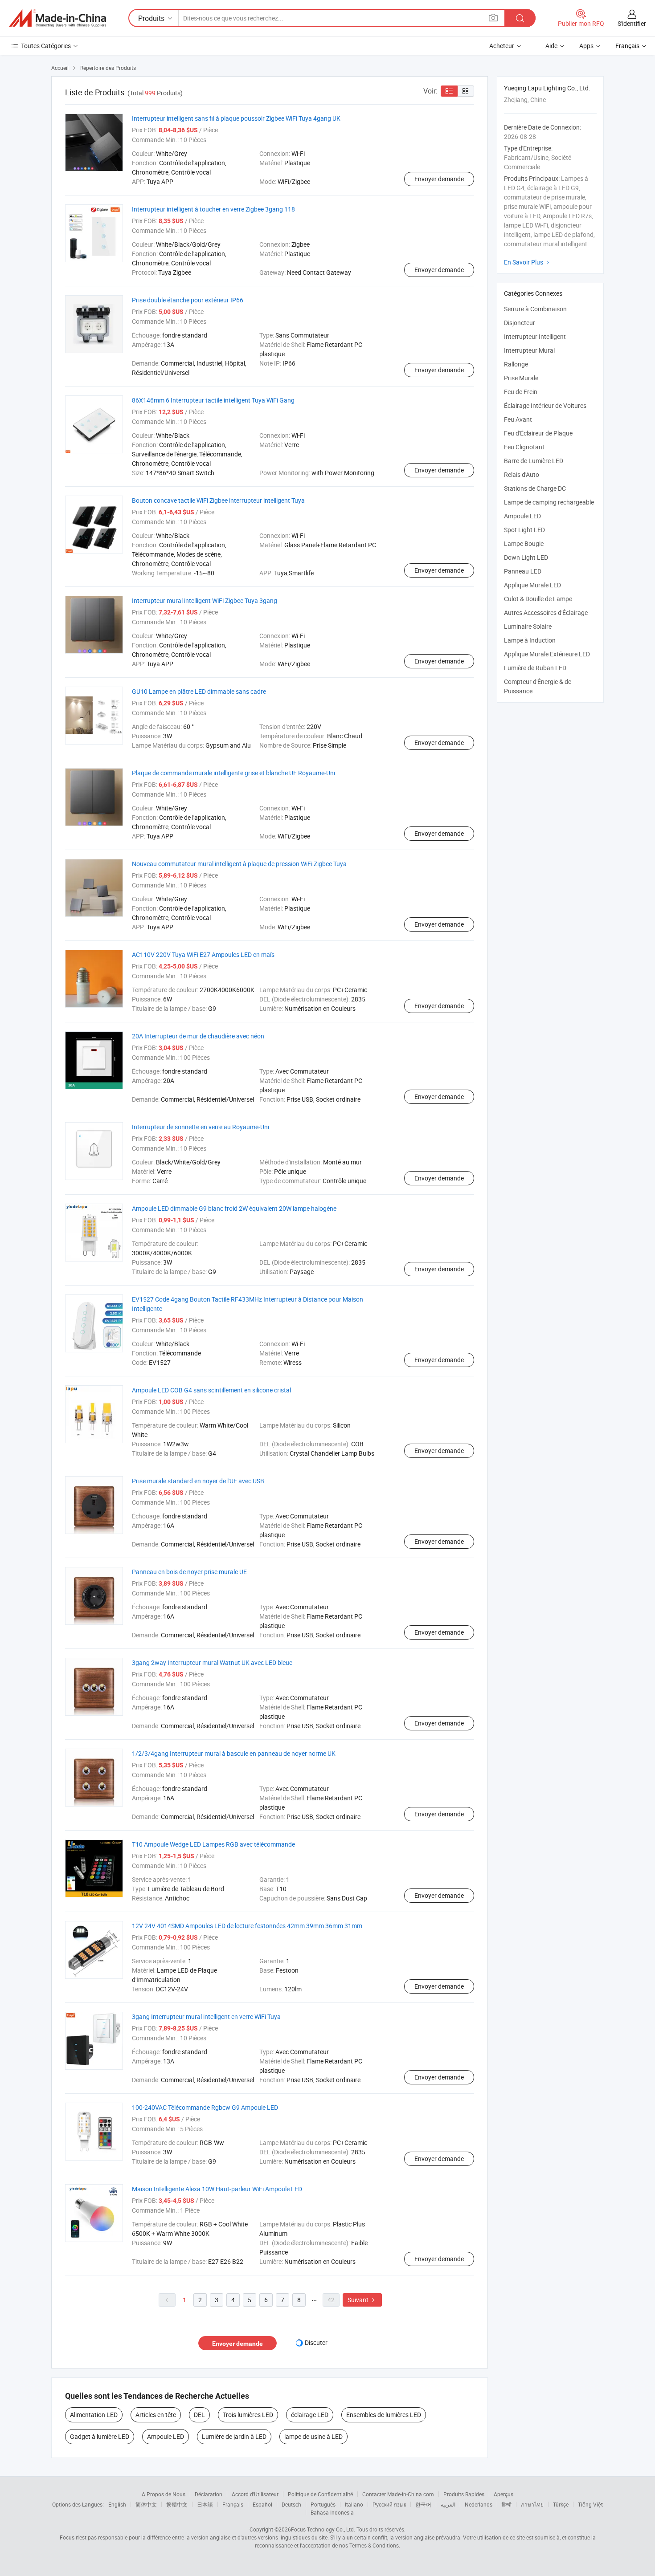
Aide (551, 46)
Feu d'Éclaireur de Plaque (538, 433)
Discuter (316, 2342)
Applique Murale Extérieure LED (547, 654)
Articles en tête (156, 2415)
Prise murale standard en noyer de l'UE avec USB (198, 1481)
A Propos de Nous (164, 2494)
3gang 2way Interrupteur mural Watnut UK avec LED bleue (212, 1662)
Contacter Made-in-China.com (398, 2494)
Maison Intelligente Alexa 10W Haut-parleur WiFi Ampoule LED (217, 2189)
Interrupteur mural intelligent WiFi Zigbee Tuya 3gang (205, 600)
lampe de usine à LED (313, 2436)
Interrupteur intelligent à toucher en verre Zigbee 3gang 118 (213, 209)
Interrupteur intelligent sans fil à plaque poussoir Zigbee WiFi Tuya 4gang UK (236, 118)
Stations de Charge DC (535, 488)
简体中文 (146, 2504)
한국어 (423, 2504)
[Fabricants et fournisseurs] (57, 18)
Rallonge (516, 364)
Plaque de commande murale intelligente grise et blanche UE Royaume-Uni (233, 773)
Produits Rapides (464, 2494)
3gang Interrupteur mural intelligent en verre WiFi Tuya (206, 2016)
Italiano (354, 2504)
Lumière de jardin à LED (234, 2436)
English (117, 2504)
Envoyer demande (439, 179)
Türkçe (561, 2504)
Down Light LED (526, 557)
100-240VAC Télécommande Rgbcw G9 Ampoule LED (205, 2107)
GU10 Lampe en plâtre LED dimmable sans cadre (199, 691)
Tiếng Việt (590, 2504)
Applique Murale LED (532, 585)
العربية (448, 2504)
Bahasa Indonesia (332, 2512)
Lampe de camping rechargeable (549, 502)
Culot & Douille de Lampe (538, 599)
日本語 (205, 2504)
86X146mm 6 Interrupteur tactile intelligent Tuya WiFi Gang (213, 400)
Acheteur (502, 46)
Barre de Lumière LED (534, 461)
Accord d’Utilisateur (255, 2494)
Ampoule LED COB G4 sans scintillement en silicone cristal (211, 1390)
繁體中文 (177, 2504)
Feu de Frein (521, 392)
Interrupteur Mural (529, 350)
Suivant (362, 2300)
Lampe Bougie (524, 543)
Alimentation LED (94, 2415)
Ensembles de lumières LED (384, 2415)
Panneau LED (523, 571)
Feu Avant (518, 419)
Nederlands (479, 2504)
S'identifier (632, 23)
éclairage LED (310, 2415)
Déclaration (209, 2494)
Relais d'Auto (522, 474)
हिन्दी (507, 2504)
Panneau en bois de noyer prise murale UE (189, 1572)
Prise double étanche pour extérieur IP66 (188, 300)
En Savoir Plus (528, 262)
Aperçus (504, 2494)
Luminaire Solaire (528, 626)
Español (262, 2504)
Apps (586, 46)
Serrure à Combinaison (535, 309)
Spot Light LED (524, 530)
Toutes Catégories (46, 46)
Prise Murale (521, 378)
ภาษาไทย (532, 2504)
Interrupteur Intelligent (535, 336)
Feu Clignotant (524, 447)
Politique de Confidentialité (320, 2494)
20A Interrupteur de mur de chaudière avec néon (198, 1036)
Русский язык (389, 2504)
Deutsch (291, 2504)
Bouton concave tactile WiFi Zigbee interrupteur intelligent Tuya (218, 500)
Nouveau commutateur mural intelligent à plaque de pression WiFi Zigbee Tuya (239, 864)
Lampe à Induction (530, 640)
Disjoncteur (520, 323)
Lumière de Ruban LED (535, 668)
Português (323, 2504)
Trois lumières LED (248, 2415)
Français (233, 2504)
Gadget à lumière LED (100, 2436)
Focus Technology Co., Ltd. (323, 2529)
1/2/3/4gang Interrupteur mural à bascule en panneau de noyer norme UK (234, 1753)
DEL (199, 2415)
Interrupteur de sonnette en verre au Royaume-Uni (201, 1127)
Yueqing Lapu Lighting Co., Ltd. (547, 88)
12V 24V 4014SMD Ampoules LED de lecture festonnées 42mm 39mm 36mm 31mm (247, 1926)
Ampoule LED (166, 2436)
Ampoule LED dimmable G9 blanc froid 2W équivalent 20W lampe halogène (234, 1208)
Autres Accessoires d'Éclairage (546, 612)
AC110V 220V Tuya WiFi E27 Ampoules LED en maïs (203, 954)
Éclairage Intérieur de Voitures (545, 405)
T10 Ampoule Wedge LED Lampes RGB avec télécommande (213, 1844)
